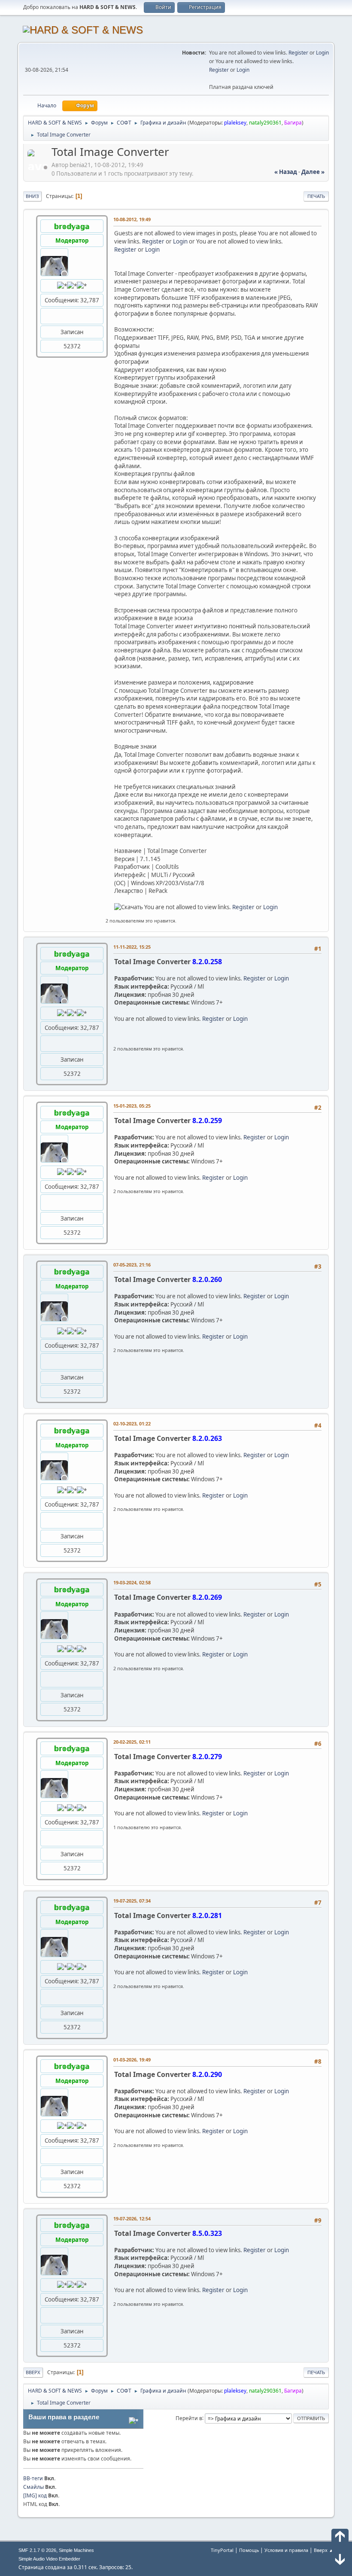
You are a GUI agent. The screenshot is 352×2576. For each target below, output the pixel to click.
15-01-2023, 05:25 (132, 1106)
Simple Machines (76, 2550)
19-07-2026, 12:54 (132, 2218)
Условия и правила (286, 2550)
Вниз (32, 196)
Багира (293, 123)
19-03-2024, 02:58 (132, 1582)
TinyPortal (222, 2550)
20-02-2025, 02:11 (132, 1742)
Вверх (33, 2372)
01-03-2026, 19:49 (132, 2060)
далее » (313, 172)
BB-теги (33, 2478)
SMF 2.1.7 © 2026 (37, 2550)
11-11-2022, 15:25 (132, 947)
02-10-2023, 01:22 (132, 1423)
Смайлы (33, 2487)
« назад (286, 172)
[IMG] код (35, 2495)
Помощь (249, 2550)
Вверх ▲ (324, 2550)
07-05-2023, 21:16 (132, 1265)
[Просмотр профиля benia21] (39, 167)
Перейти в (189, 2418)
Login (322, 53)
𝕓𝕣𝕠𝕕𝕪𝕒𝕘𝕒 (72, 226)
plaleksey (235, 123)
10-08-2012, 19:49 (132, 219)
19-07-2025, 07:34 (132, 1901)
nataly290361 (265, 123)
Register (298, 53)
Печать (316, 196)
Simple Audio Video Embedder (49, 2559)
